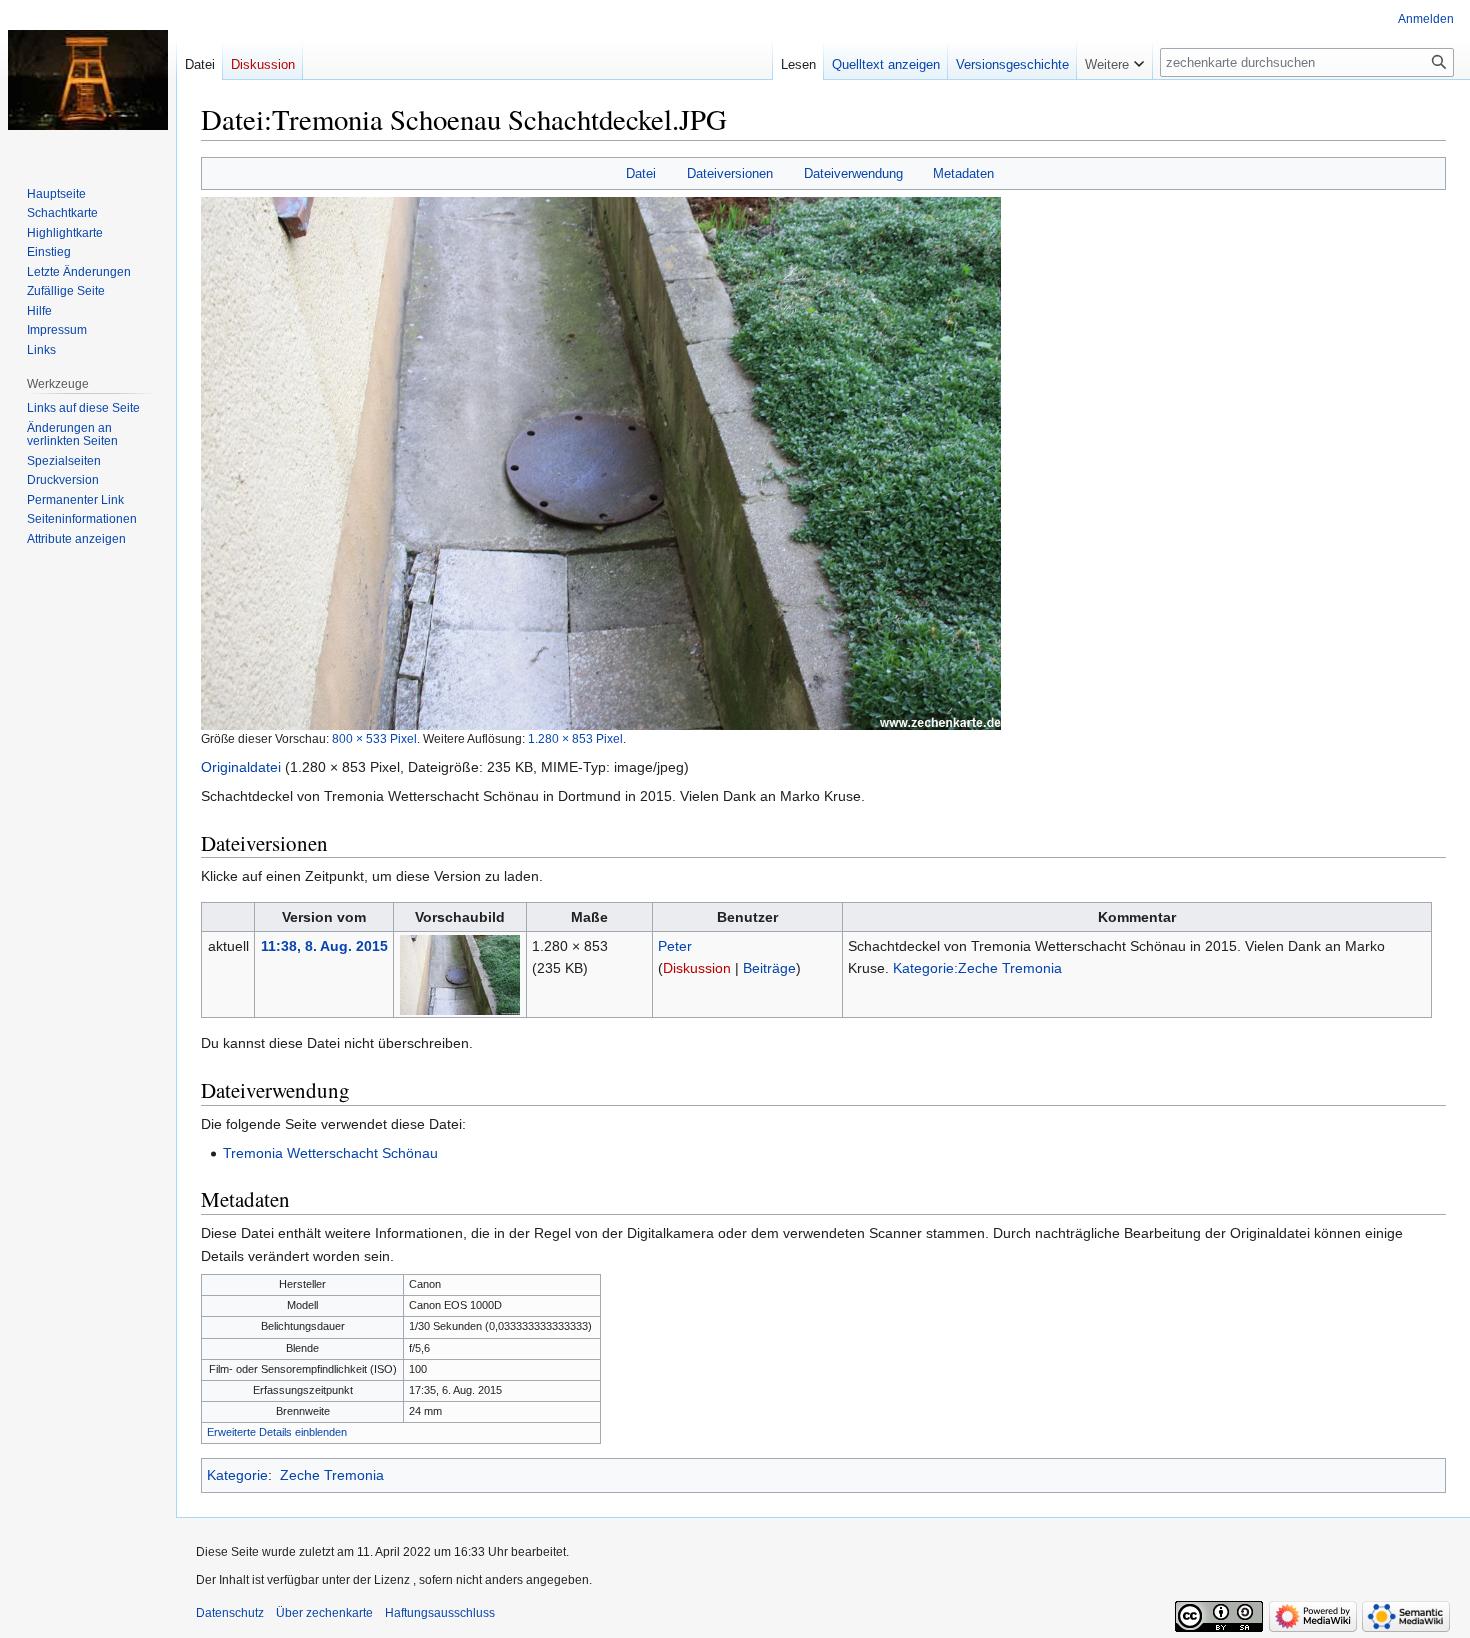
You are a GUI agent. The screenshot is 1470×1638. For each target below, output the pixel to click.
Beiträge (769, 968)
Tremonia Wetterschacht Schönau (330, 1153)
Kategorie (237, 1475)
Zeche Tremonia (332, 1475)
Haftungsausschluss (440, 1613)
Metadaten (963, 173)
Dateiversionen (730, 173)
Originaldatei (241, 767)
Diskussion (697, 968)
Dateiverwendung (853, 173)
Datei (641, 173)
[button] (1114, 60)
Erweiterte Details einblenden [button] (277, 1432)
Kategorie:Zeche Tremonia (977, 968)
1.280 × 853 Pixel (575, 738)
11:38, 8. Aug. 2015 (324, 946)
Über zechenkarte (324, 1613)
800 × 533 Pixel (374, 738)
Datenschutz (230, 1613)
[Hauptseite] (88, 80)
